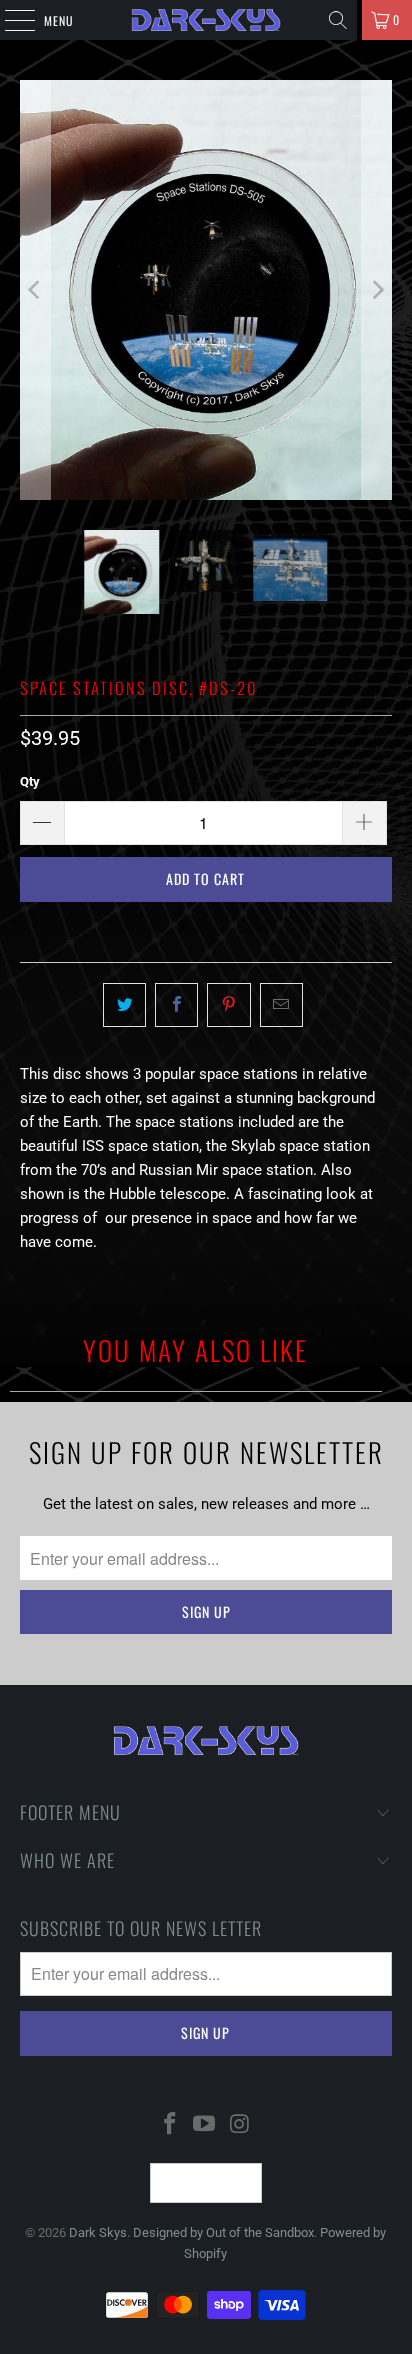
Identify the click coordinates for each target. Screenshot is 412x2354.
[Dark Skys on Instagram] (240, 2125)
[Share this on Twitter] (124, 1005)
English (194, 2183)
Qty (30, 781)
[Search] (338, 20)
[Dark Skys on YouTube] (205, 2125)
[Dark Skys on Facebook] (170, 2125)
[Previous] (35, 290)
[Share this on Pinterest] (228, 1005)
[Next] (377, 290)
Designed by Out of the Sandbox (223, 2232)
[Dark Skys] (206, 20)
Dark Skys (98, 2232)
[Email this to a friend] (281, 1005)
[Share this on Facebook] (176, 1005)
